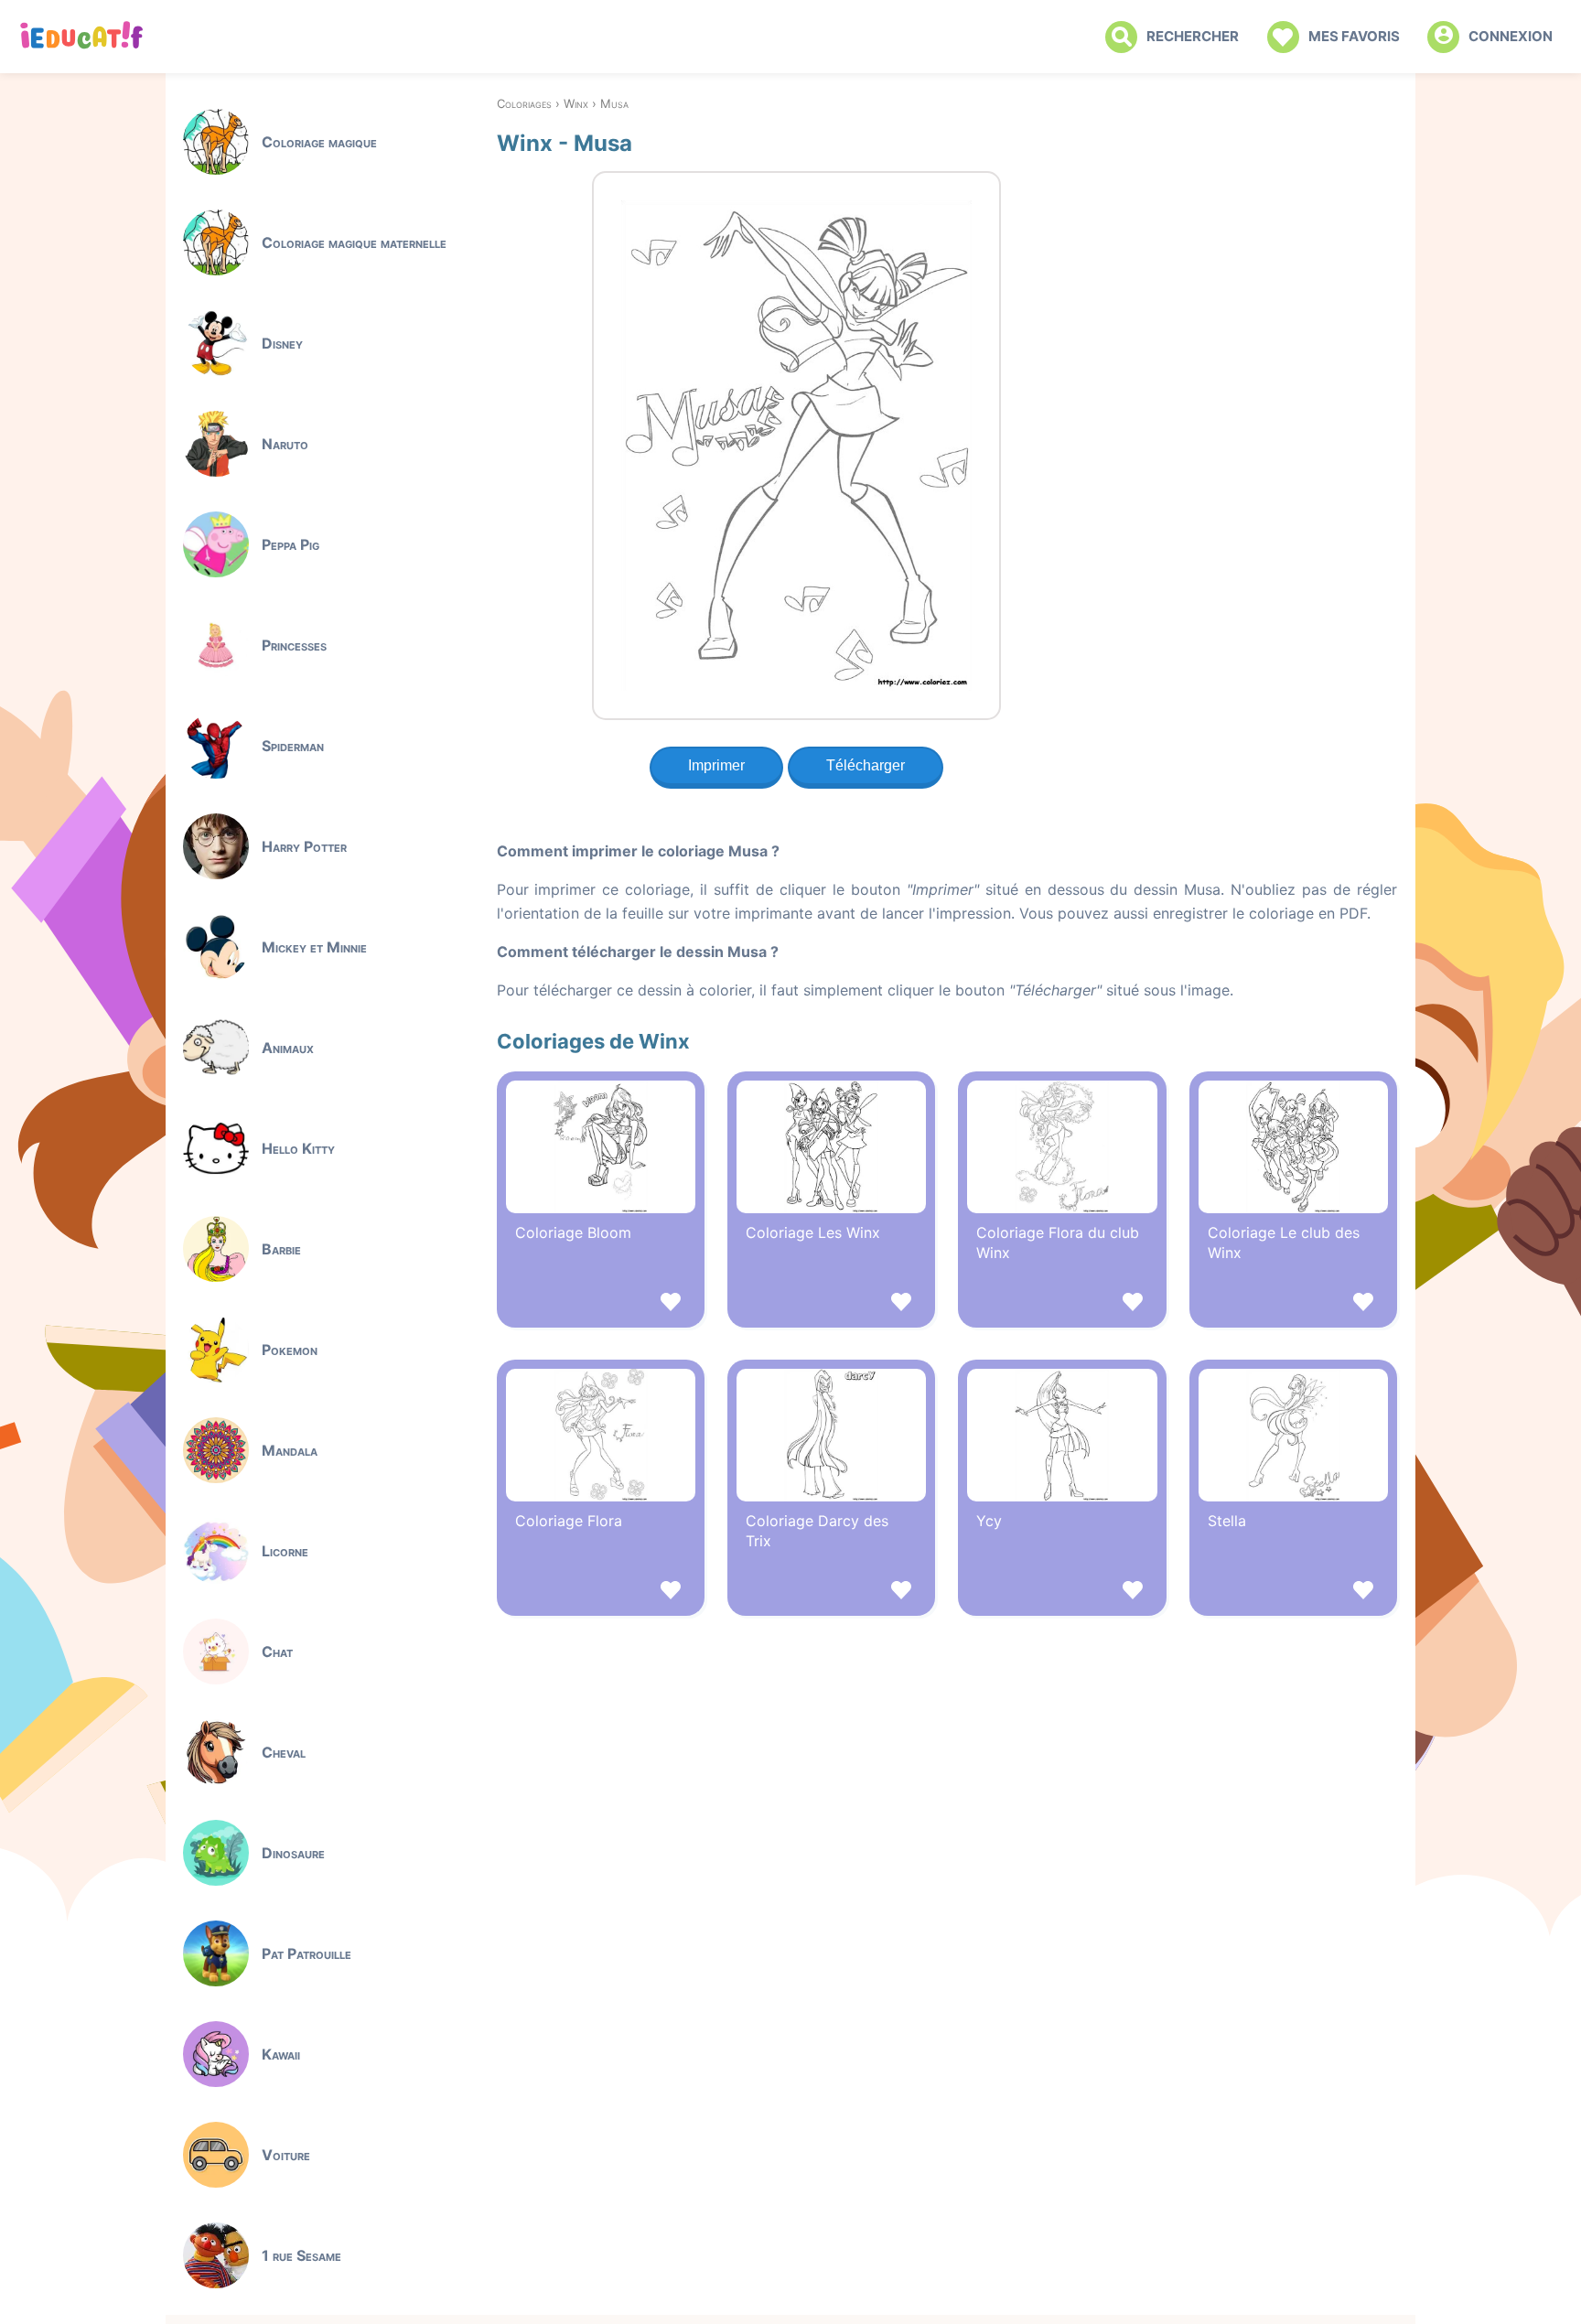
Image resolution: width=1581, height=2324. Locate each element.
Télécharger (866, 765)
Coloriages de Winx (593, 1041)
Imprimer (716, 765)
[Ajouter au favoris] (601, 1304)
